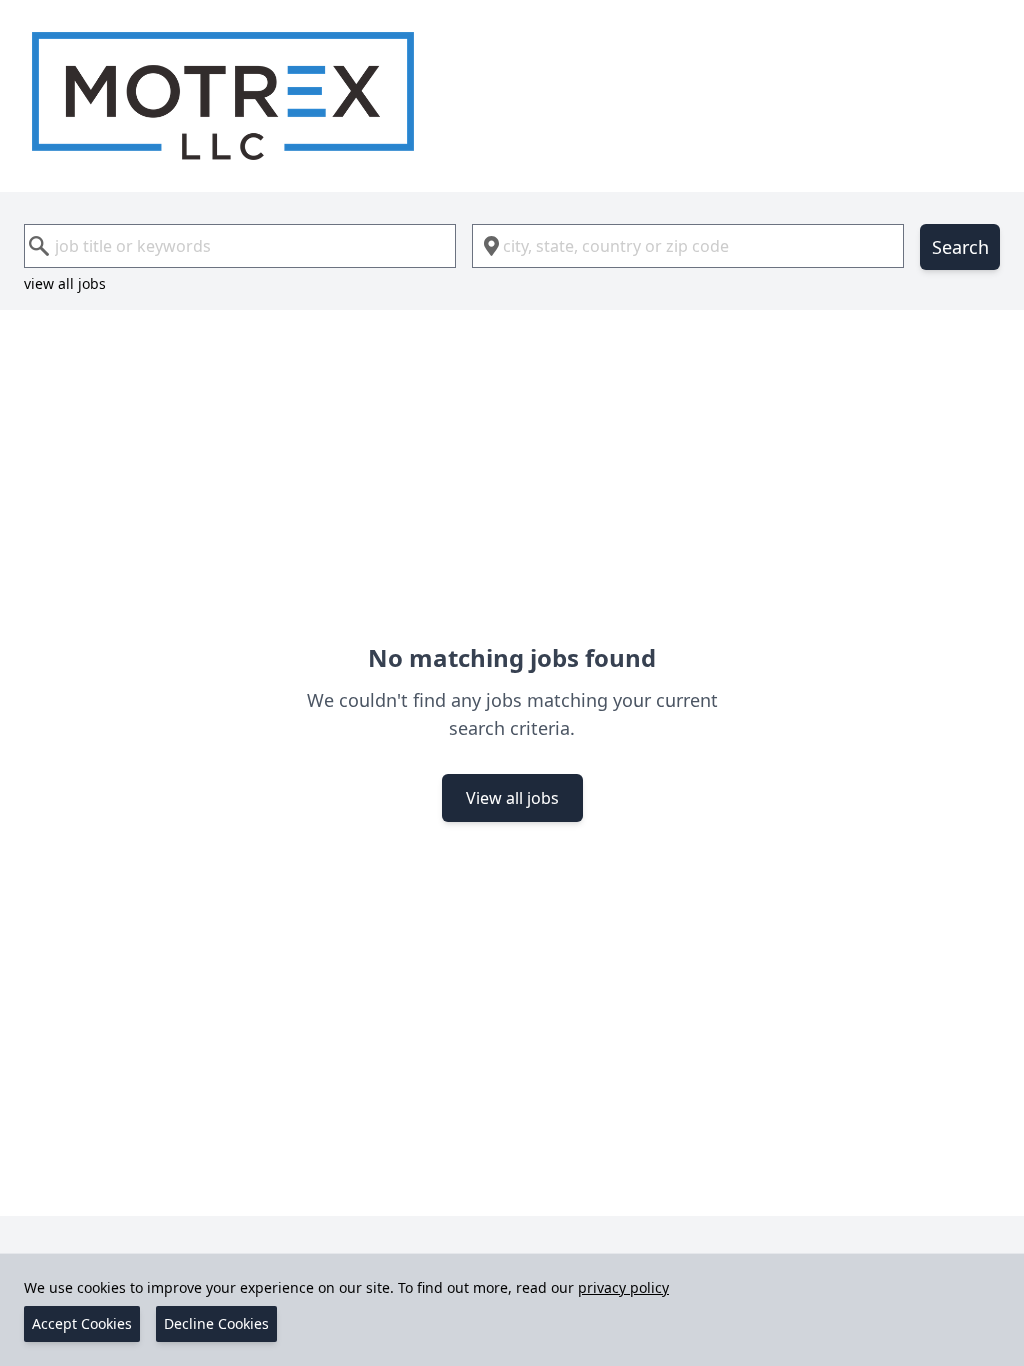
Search (960, 247)
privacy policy (623, 1287)
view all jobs (65, 283)
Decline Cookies (216, 1323)
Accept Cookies (82, 1323)
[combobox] (240, 246)
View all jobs (512, 798)
